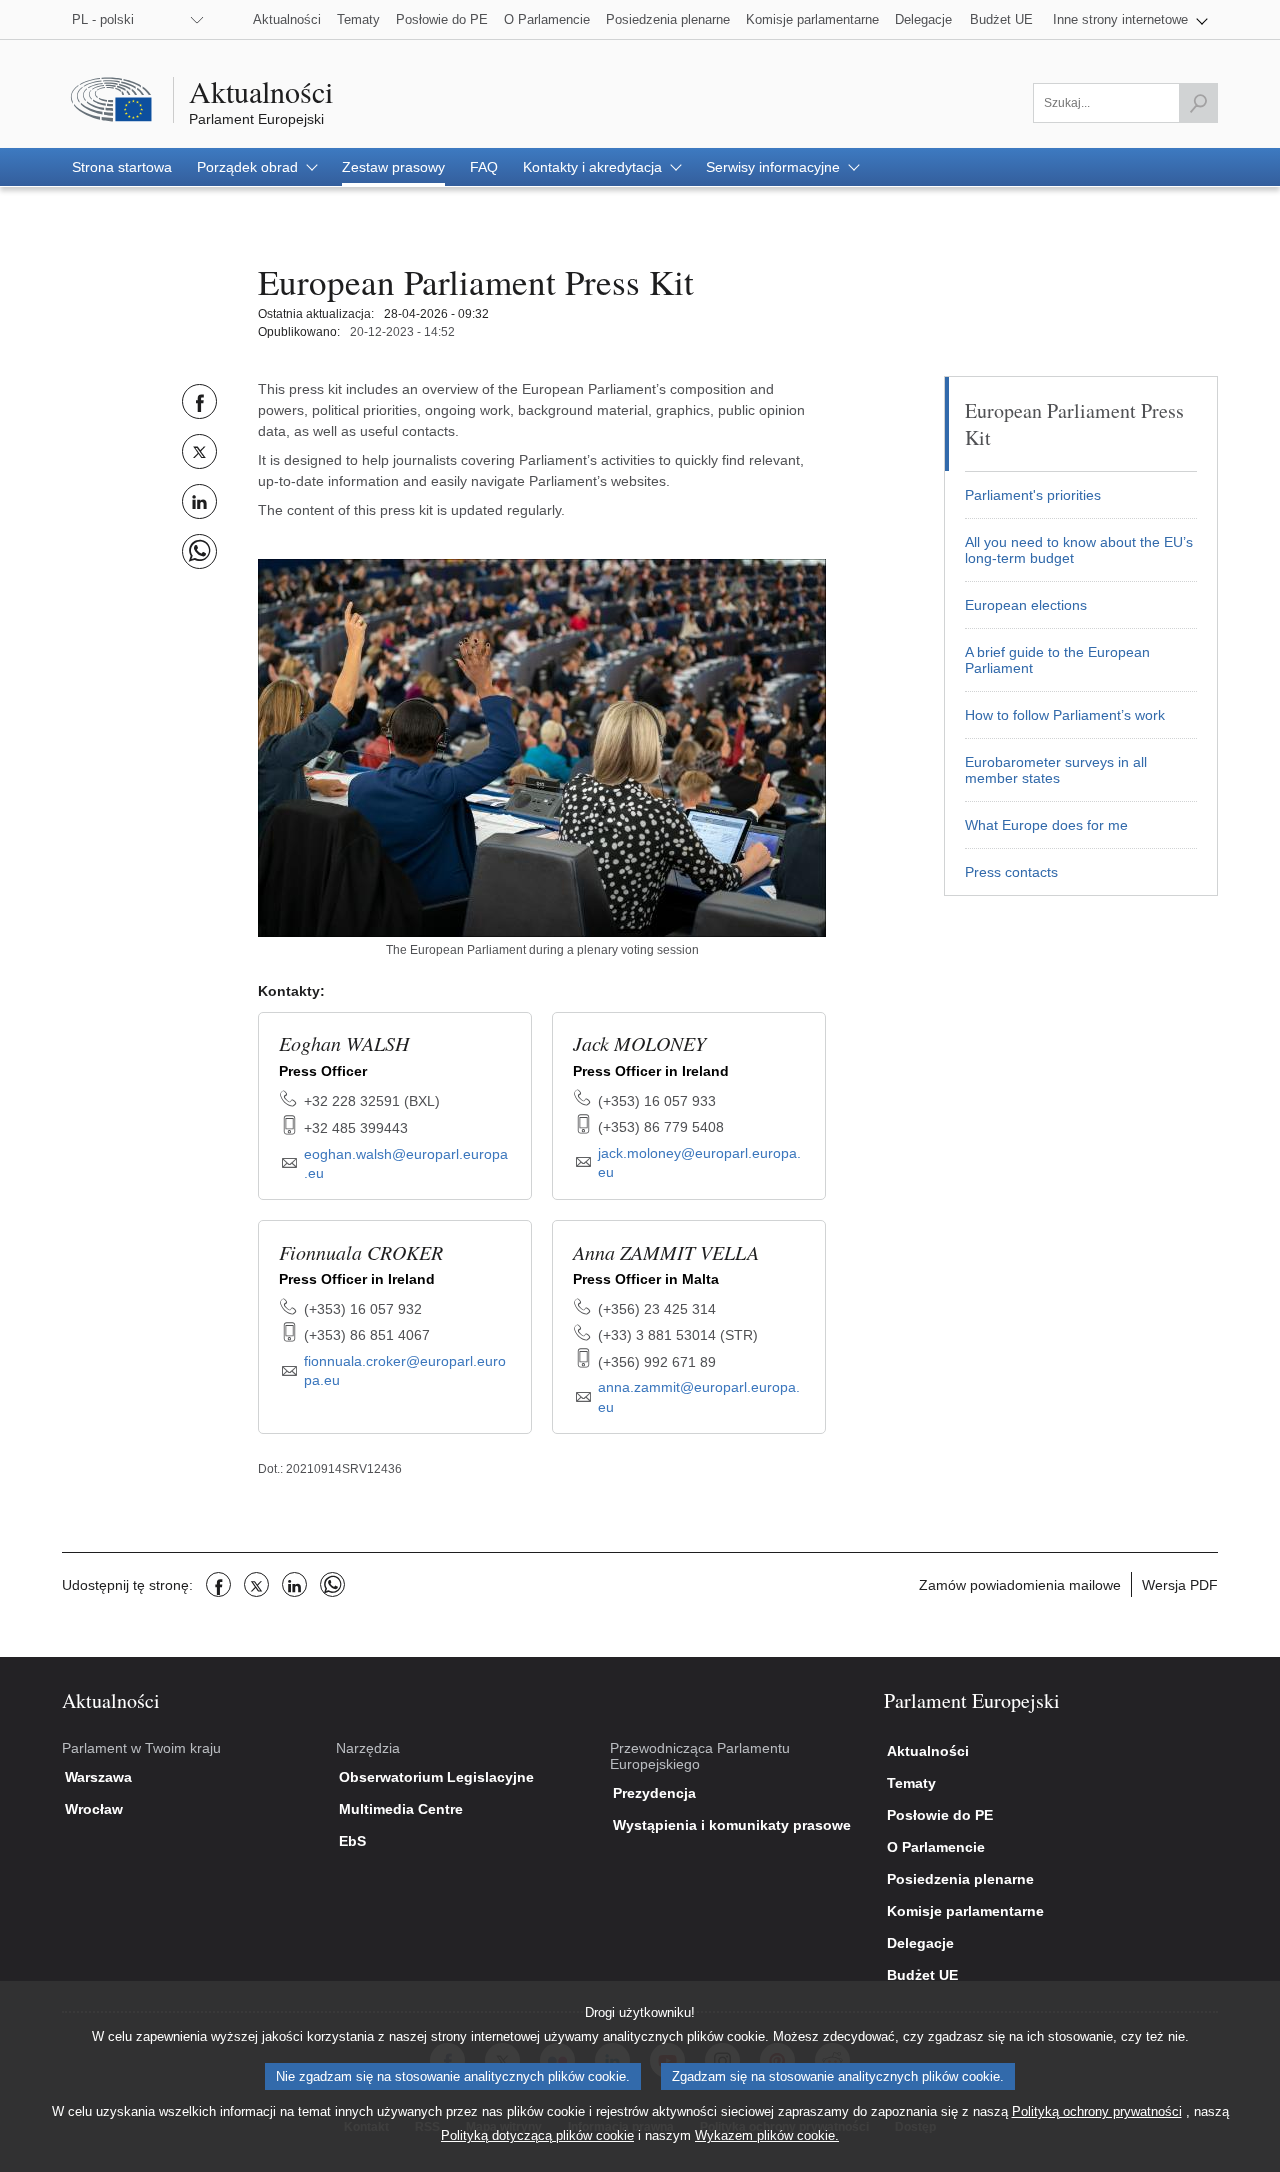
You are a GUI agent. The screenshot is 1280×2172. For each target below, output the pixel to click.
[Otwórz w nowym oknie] (542, 747)
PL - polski (103, 19)
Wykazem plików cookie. (767, 2135)
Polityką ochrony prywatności (1097, 2111)
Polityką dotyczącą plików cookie (537, 2135)
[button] (1130, 19)
